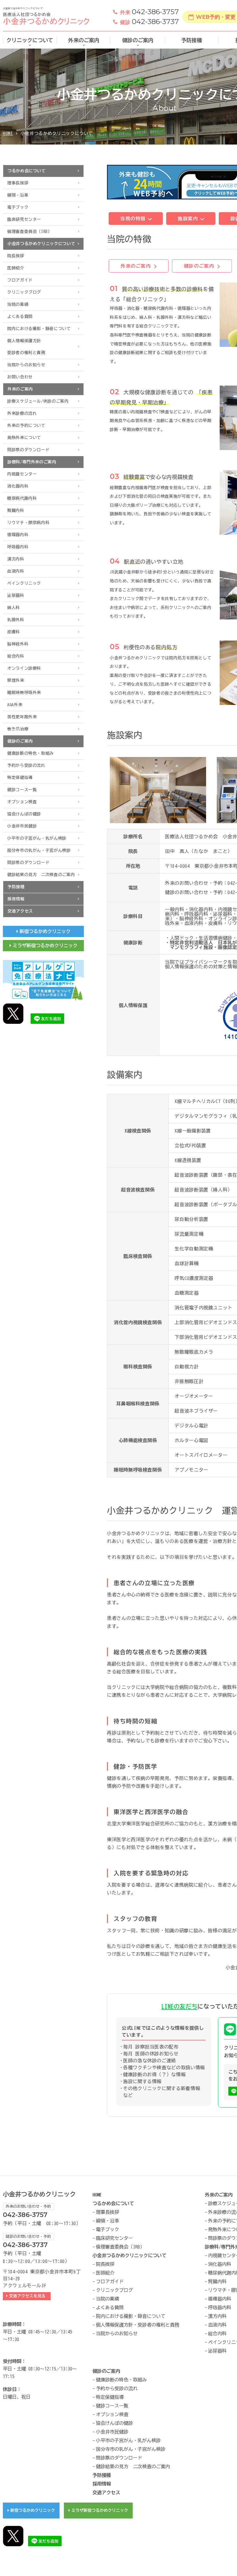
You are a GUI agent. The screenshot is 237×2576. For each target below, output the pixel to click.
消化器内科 (18, 486)
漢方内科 (16, 559)
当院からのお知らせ (26, 365)
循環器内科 (18, 535)
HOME (8, 133)
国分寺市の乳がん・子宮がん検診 (39, 850)
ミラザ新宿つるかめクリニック (45, 945)
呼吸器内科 (18, 547)
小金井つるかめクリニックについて (41, 244)
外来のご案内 (84, 40)
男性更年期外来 (22, 717)
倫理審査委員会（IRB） (30, 232)
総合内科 (16, 656)
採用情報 (16, 899)
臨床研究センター (24, 219)
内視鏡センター (22, 474)
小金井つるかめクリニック (39, 2194)
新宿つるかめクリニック (45, 931)
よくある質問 (20, 317)
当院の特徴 (134, 219)
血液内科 (16, 571)
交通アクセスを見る (28, 2296)
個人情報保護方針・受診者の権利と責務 (138, 2325)
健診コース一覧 (22, 790)
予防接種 (192, 40)
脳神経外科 (18, 644)
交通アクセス (20, 911)
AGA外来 (15, 705)
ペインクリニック (24, 583)
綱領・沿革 (18, 195)
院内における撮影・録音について (39, 329)
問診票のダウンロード (28, 450)
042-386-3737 (149, 22)
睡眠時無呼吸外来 (24, 693)
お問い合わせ (20, 377)
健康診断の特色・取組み (30, 753)
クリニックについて (30, 40)
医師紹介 (16, 268)
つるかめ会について (27, 171)
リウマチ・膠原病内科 (28, 523)
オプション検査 (22, 802)
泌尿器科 (16, 595)
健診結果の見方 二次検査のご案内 (41, 875)
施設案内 (189, 219)
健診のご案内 (138, 40)
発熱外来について (24, 438)
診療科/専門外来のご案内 (32, 462)
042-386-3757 (149, 12)
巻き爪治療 (18, 729)
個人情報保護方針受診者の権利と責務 (26, 347)
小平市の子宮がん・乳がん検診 (37, 838)
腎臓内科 (16, 510)
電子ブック (18, 207)
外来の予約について (26, 425)
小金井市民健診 (22, 826)
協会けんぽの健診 (24, 814)
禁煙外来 (16, 680)
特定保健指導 (20, 778)
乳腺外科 (16, 620)
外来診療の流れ (22, 413)
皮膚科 (14, 632)
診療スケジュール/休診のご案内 (38, 401)
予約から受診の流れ (26, 765)
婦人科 (14, 608)
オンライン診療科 (24, 668)
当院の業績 (18, 304)
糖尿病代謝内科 (22, 498)
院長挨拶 (16, 256)
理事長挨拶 (18, 183)
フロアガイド (20, 280)
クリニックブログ (24, 292)
